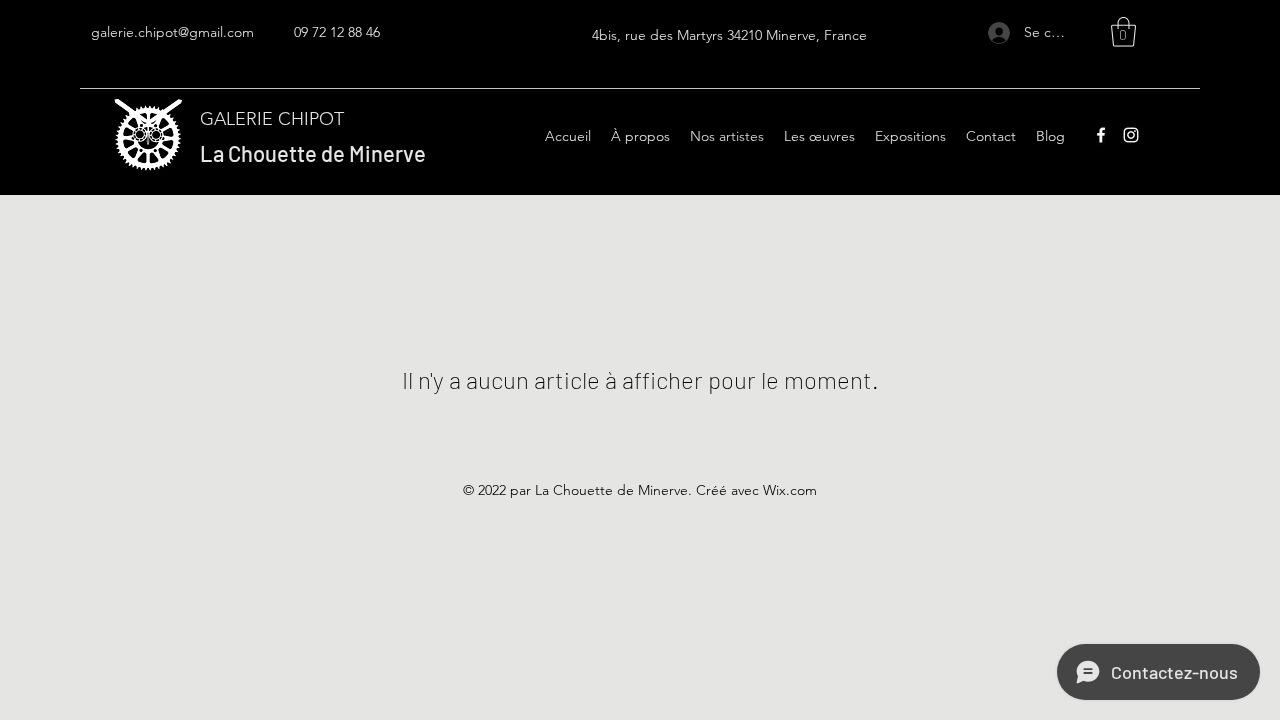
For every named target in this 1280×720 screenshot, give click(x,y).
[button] (1123, 32)
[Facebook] (1101, 135)
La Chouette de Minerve (313, 153)
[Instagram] (1131, 135)
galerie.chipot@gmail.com (172, 32)
